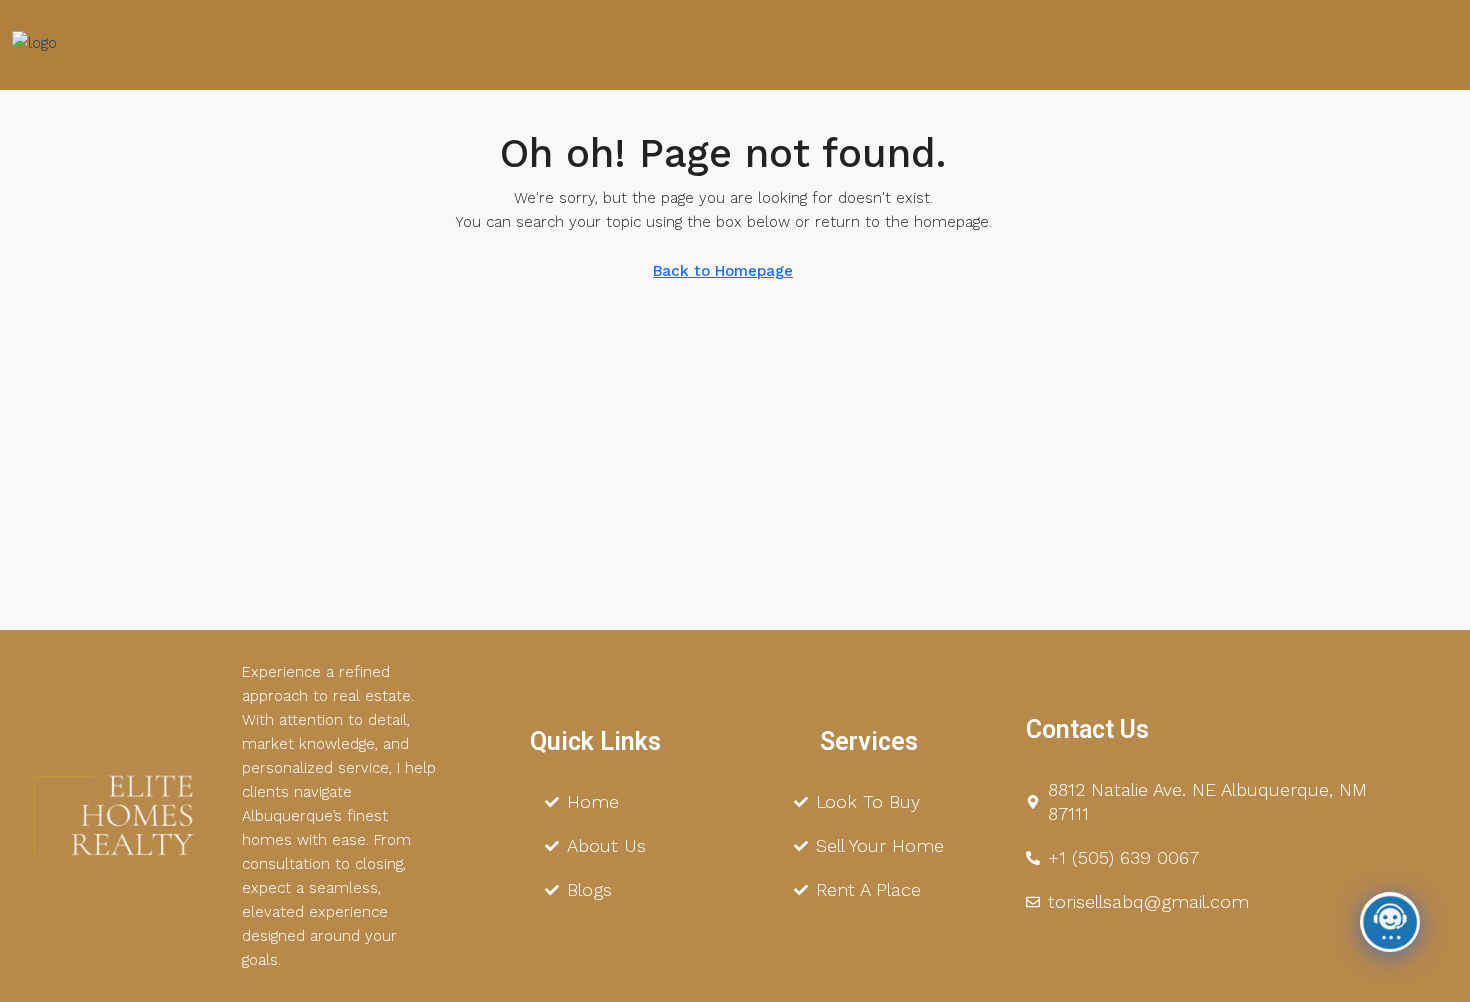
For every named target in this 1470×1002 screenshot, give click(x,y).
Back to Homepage (723, 271)
